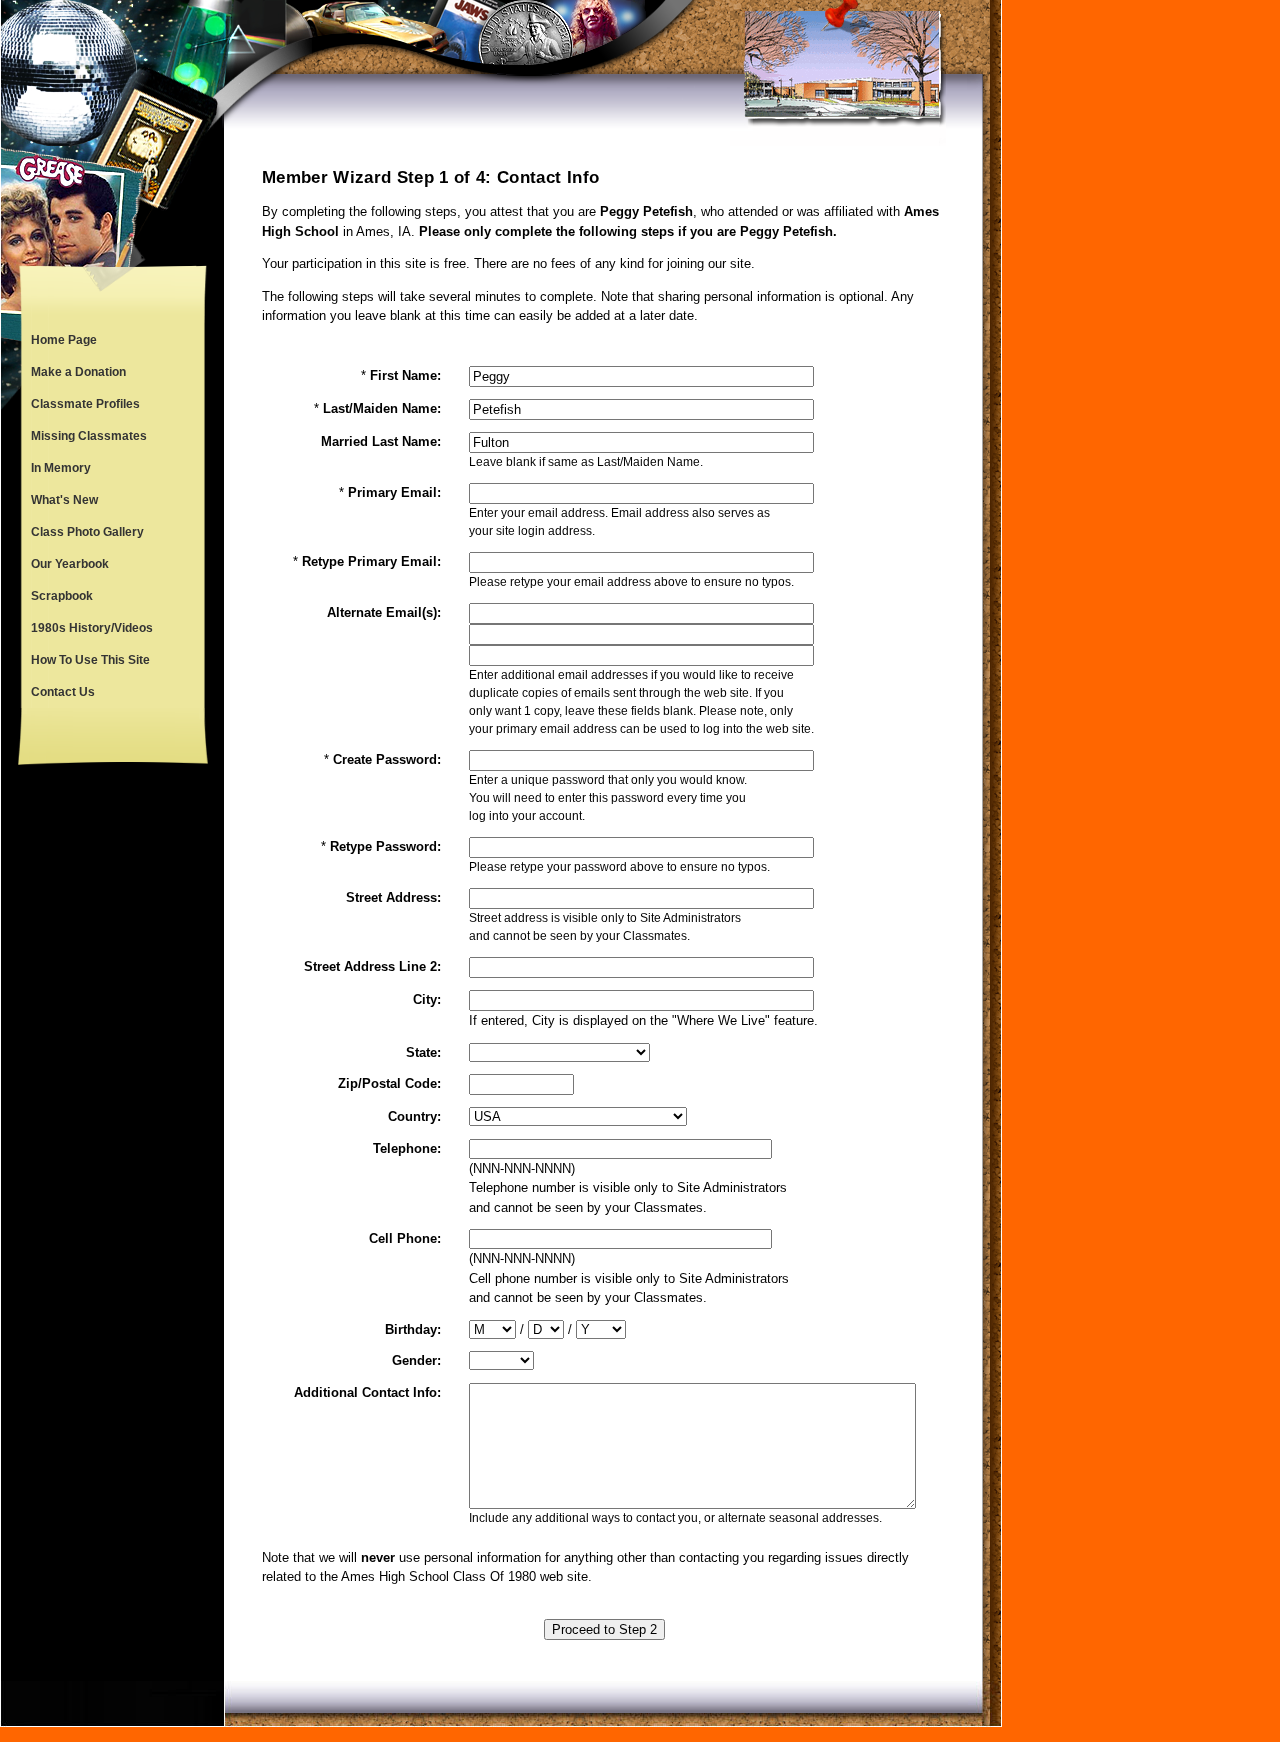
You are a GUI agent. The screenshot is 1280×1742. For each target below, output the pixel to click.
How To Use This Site (90, 660)
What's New (64, 500)
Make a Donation (78, 372)
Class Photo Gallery (87, 532)
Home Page (64, 340)
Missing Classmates (89, 436)
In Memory (61, 468)
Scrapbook (62, 596)
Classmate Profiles (85, 404)
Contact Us (63, 692)
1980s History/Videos (92, 628)
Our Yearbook (70, 564)
